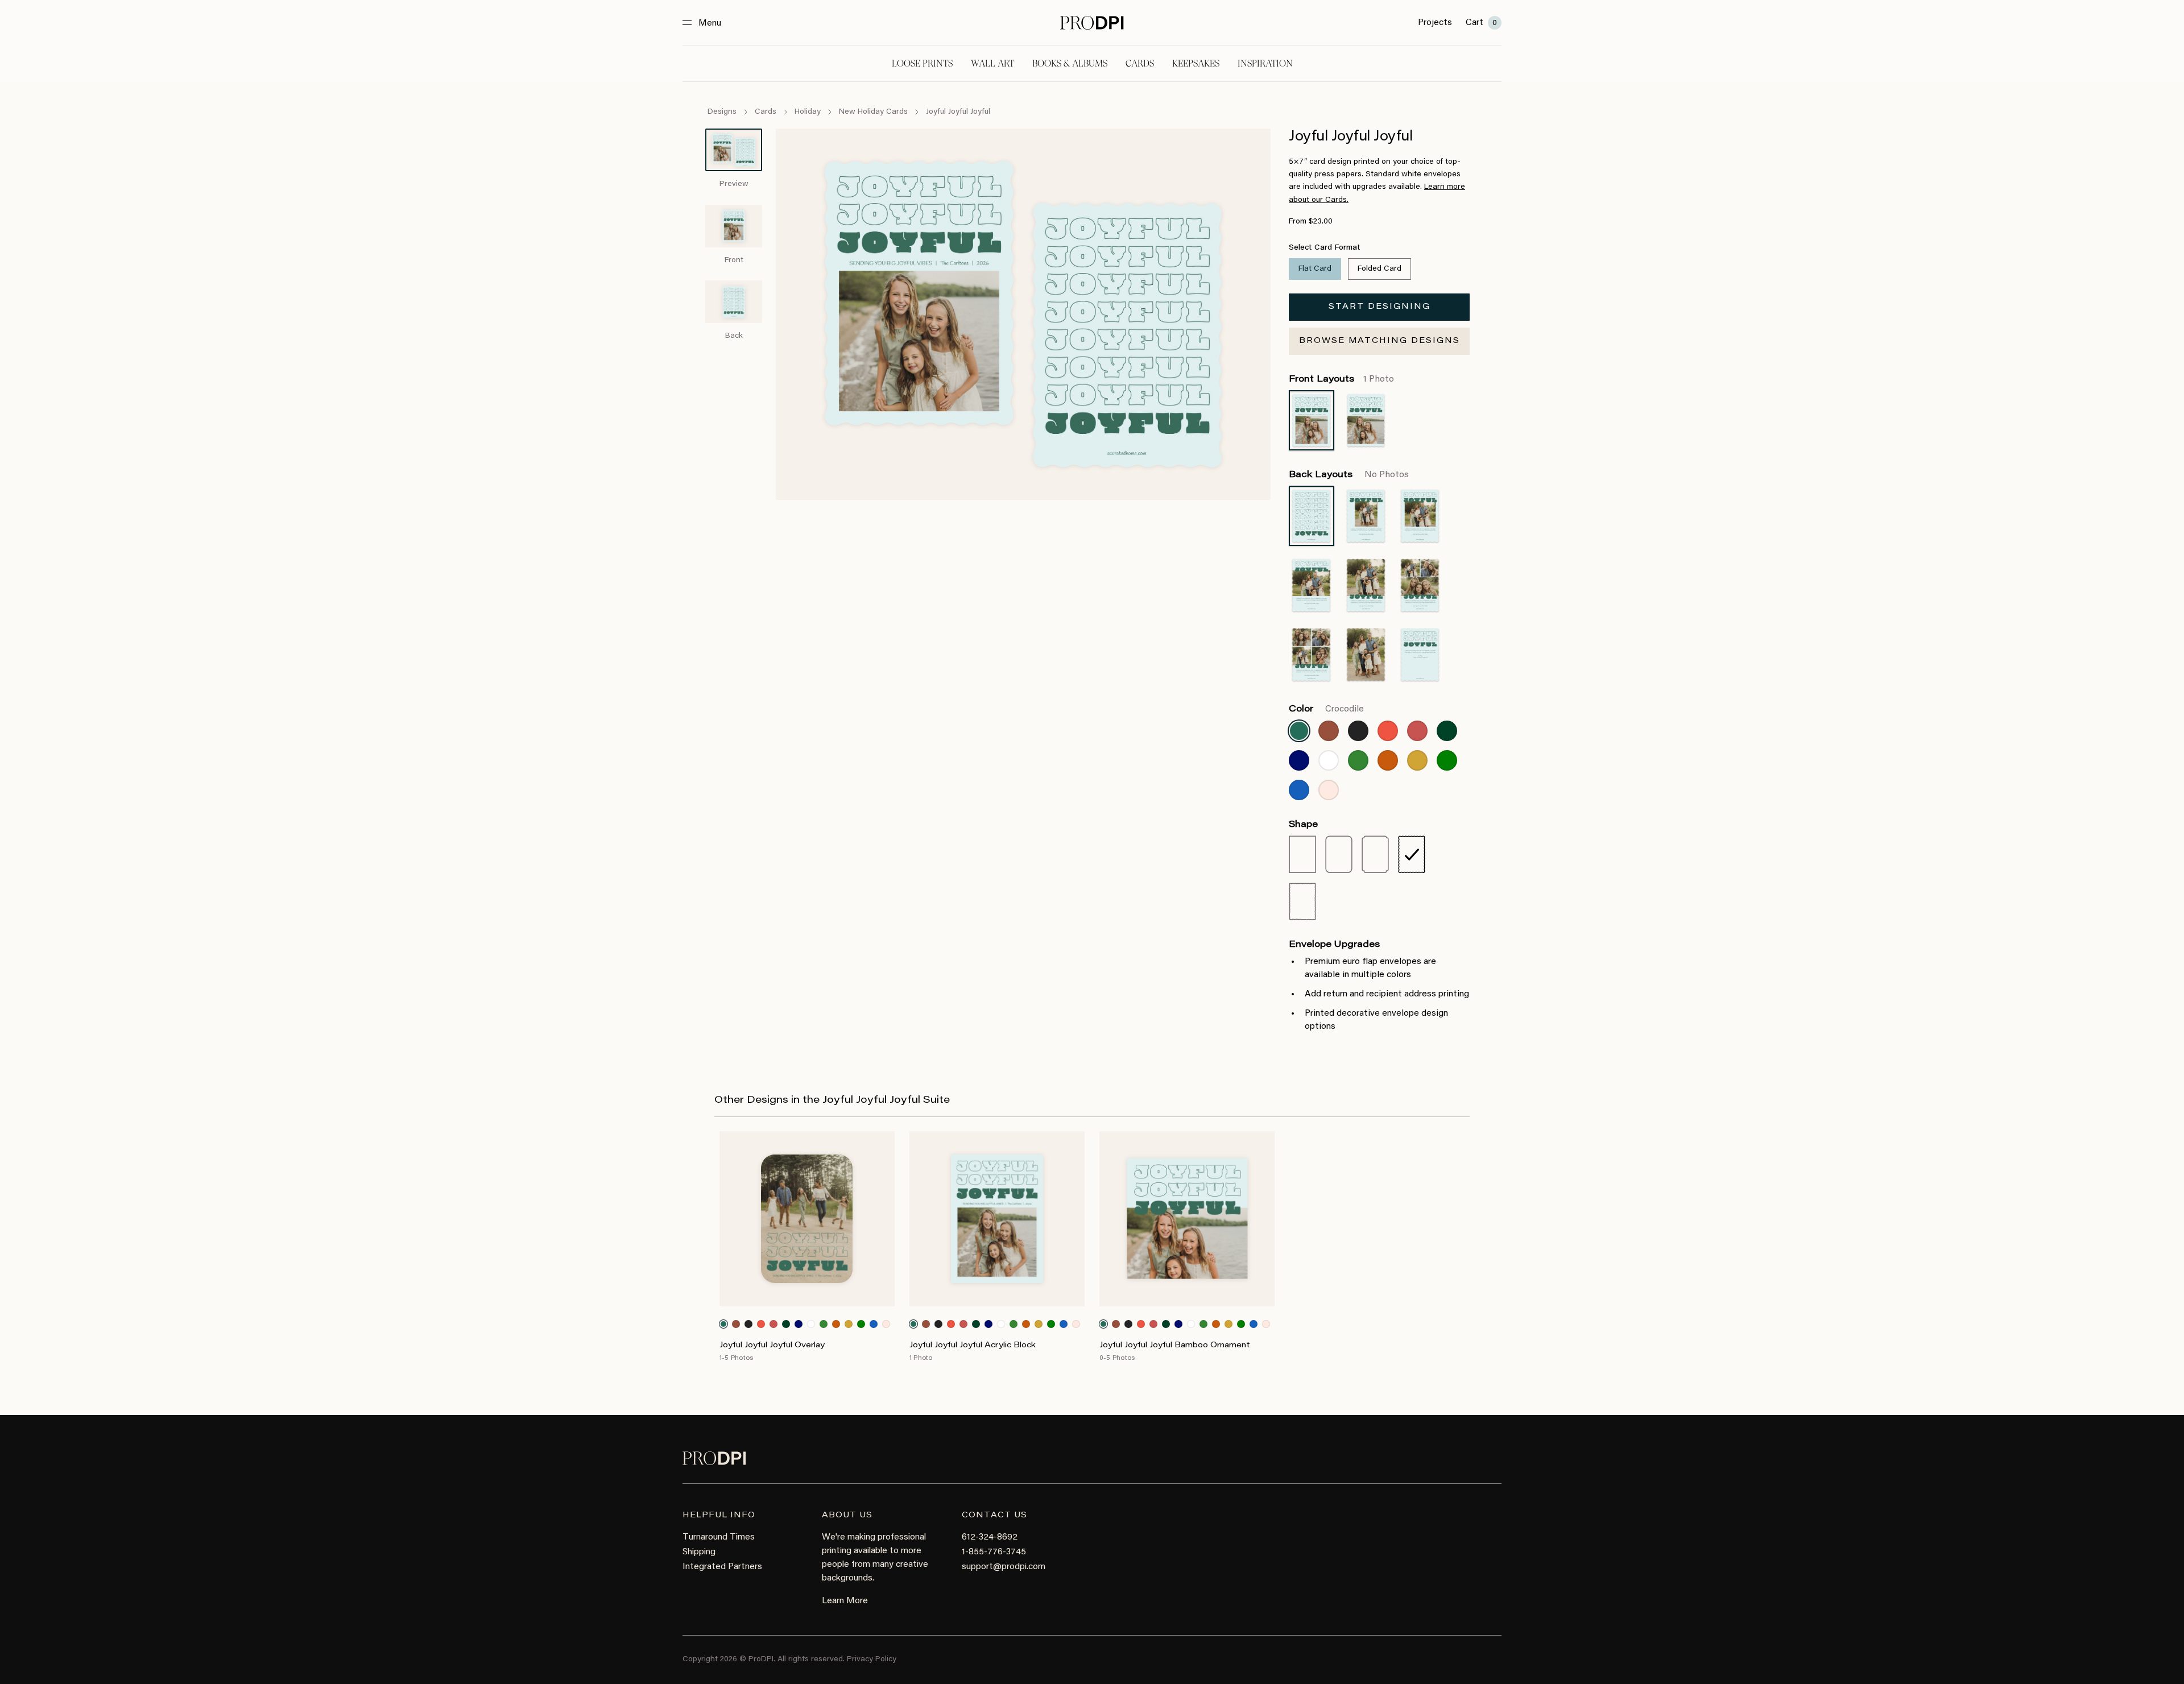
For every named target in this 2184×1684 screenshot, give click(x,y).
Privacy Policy (872, 1660)
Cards (1140, 63)
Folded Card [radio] (1380, 269)
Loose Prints (922, 63)
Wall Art (992, 63)
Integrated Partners (722, 1567)
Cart (1481, 23)
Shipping (699, 1552)
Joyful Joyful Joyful (958, 112)
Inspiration (1265, 63)
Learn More (845, 1601)
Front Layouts (1341, 379)
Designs (722, 112)
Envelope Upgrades (1334, 945)
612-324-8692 (990, 1537)
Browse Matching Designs (1380, 341)
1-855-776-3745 (994, 1552)
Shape (1303, 825)
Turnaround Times (719, 1537)
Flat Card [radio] (1315, 269)
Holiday (808, 112)
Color (1326, 709)
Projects (1435, 23)
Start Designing (1380, 307)
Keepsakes (1196, 63)
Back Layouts (1349, 475)
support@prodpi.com (1004, 1567)
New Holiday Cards (873, 112)
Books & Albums (1070, 63)
